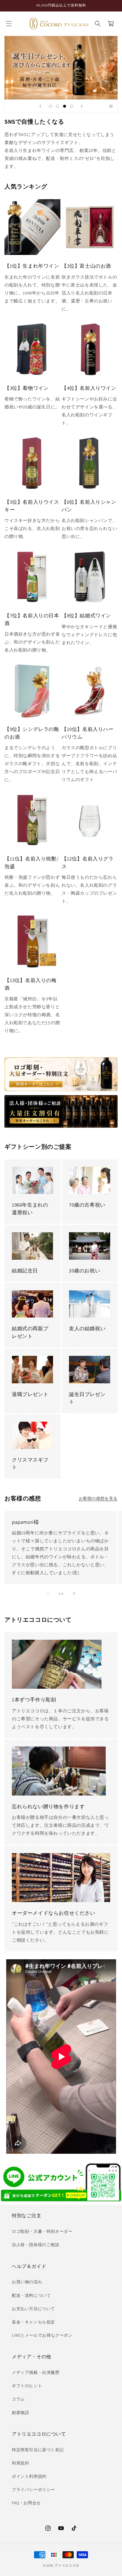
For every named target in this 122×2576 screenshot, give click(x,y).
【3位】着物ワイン (27, 388)
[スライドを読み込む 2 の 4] (57, 106)
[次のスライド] (82, 106)
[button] (9, 24)
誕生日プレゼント (87, 1398)
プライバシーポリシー (33, 2490)
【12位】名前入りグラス (88, 863)
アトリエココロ (67, 2565)
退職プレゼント (30, 1394)
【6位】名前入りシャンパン (89, 506)
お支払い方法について (33, 2309)
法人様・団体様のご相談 (36, 2245)
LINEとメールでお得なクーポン (42, 2335)
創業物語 (20, 2413)
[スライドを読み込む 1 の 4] (50, 106)
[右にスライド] (74, 1593)
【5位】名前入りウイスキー (32, 506)
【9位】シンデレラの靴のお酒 (32, 733)
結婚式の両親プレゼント (30, 1332)
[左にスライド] (48, 1593)
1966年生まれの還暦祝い (30, 1209)
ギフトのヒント (27, 2386)
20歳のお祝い (85, 1271)
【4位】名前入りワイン (89, 388)
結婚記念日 (25, 1271)
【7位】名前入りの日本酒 (32, 619)
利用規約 (20, 2463)
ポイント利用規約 (29, 2476)
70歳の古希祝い (87, 1205)
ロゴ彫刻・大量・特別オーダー (42, 2231)
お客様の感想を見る (98, 1498)
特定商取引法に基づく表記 (38, 2450)
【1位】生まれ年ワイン (32, 266)
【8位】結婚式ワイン (86, 616)
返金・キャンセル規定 (33, 2322)
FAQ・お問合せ (26, 2503)
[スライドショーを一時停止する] (111, 106)
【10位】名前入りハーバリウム (88, 733)
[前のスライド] (40, 106)
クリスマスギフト (30, 1464)
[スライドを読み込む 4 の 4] (72, 106)
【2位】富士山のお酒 (86, 266)
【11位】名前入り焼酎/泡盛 (31, 863)
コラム (18, 2399)
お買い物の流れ (27, 2282)
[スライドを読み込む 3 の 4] (65, 106)
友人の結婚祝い (87, 1328)
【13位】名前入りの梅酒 (30, 984)
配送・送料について (31, 2295)
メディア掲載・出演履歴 (36, 2372)
